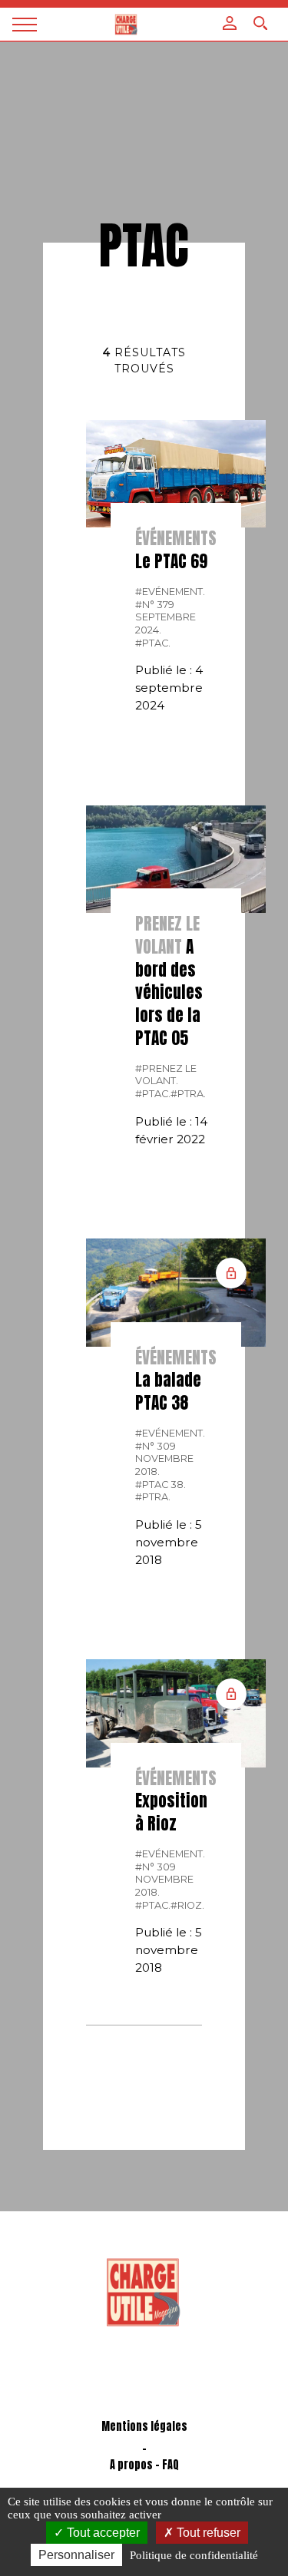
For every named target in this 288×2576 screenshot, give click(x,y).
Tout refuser (207, 2533)
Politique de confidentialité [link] (194, 2555)
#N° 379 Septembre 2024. (166, 617)
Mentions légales (144, 2427)
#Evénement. (170, 592)
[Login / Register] (230, 23)
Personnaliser (76, 2555)
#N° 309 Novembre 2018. (164, 1459)
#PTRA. (188, 1094)
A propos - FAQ (144, 2465)
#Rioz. (187, 1905)
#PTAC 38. (161, 1485)
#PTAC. (153, 643)
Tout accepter (102, 2533)
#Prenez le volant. (166, 1075)
